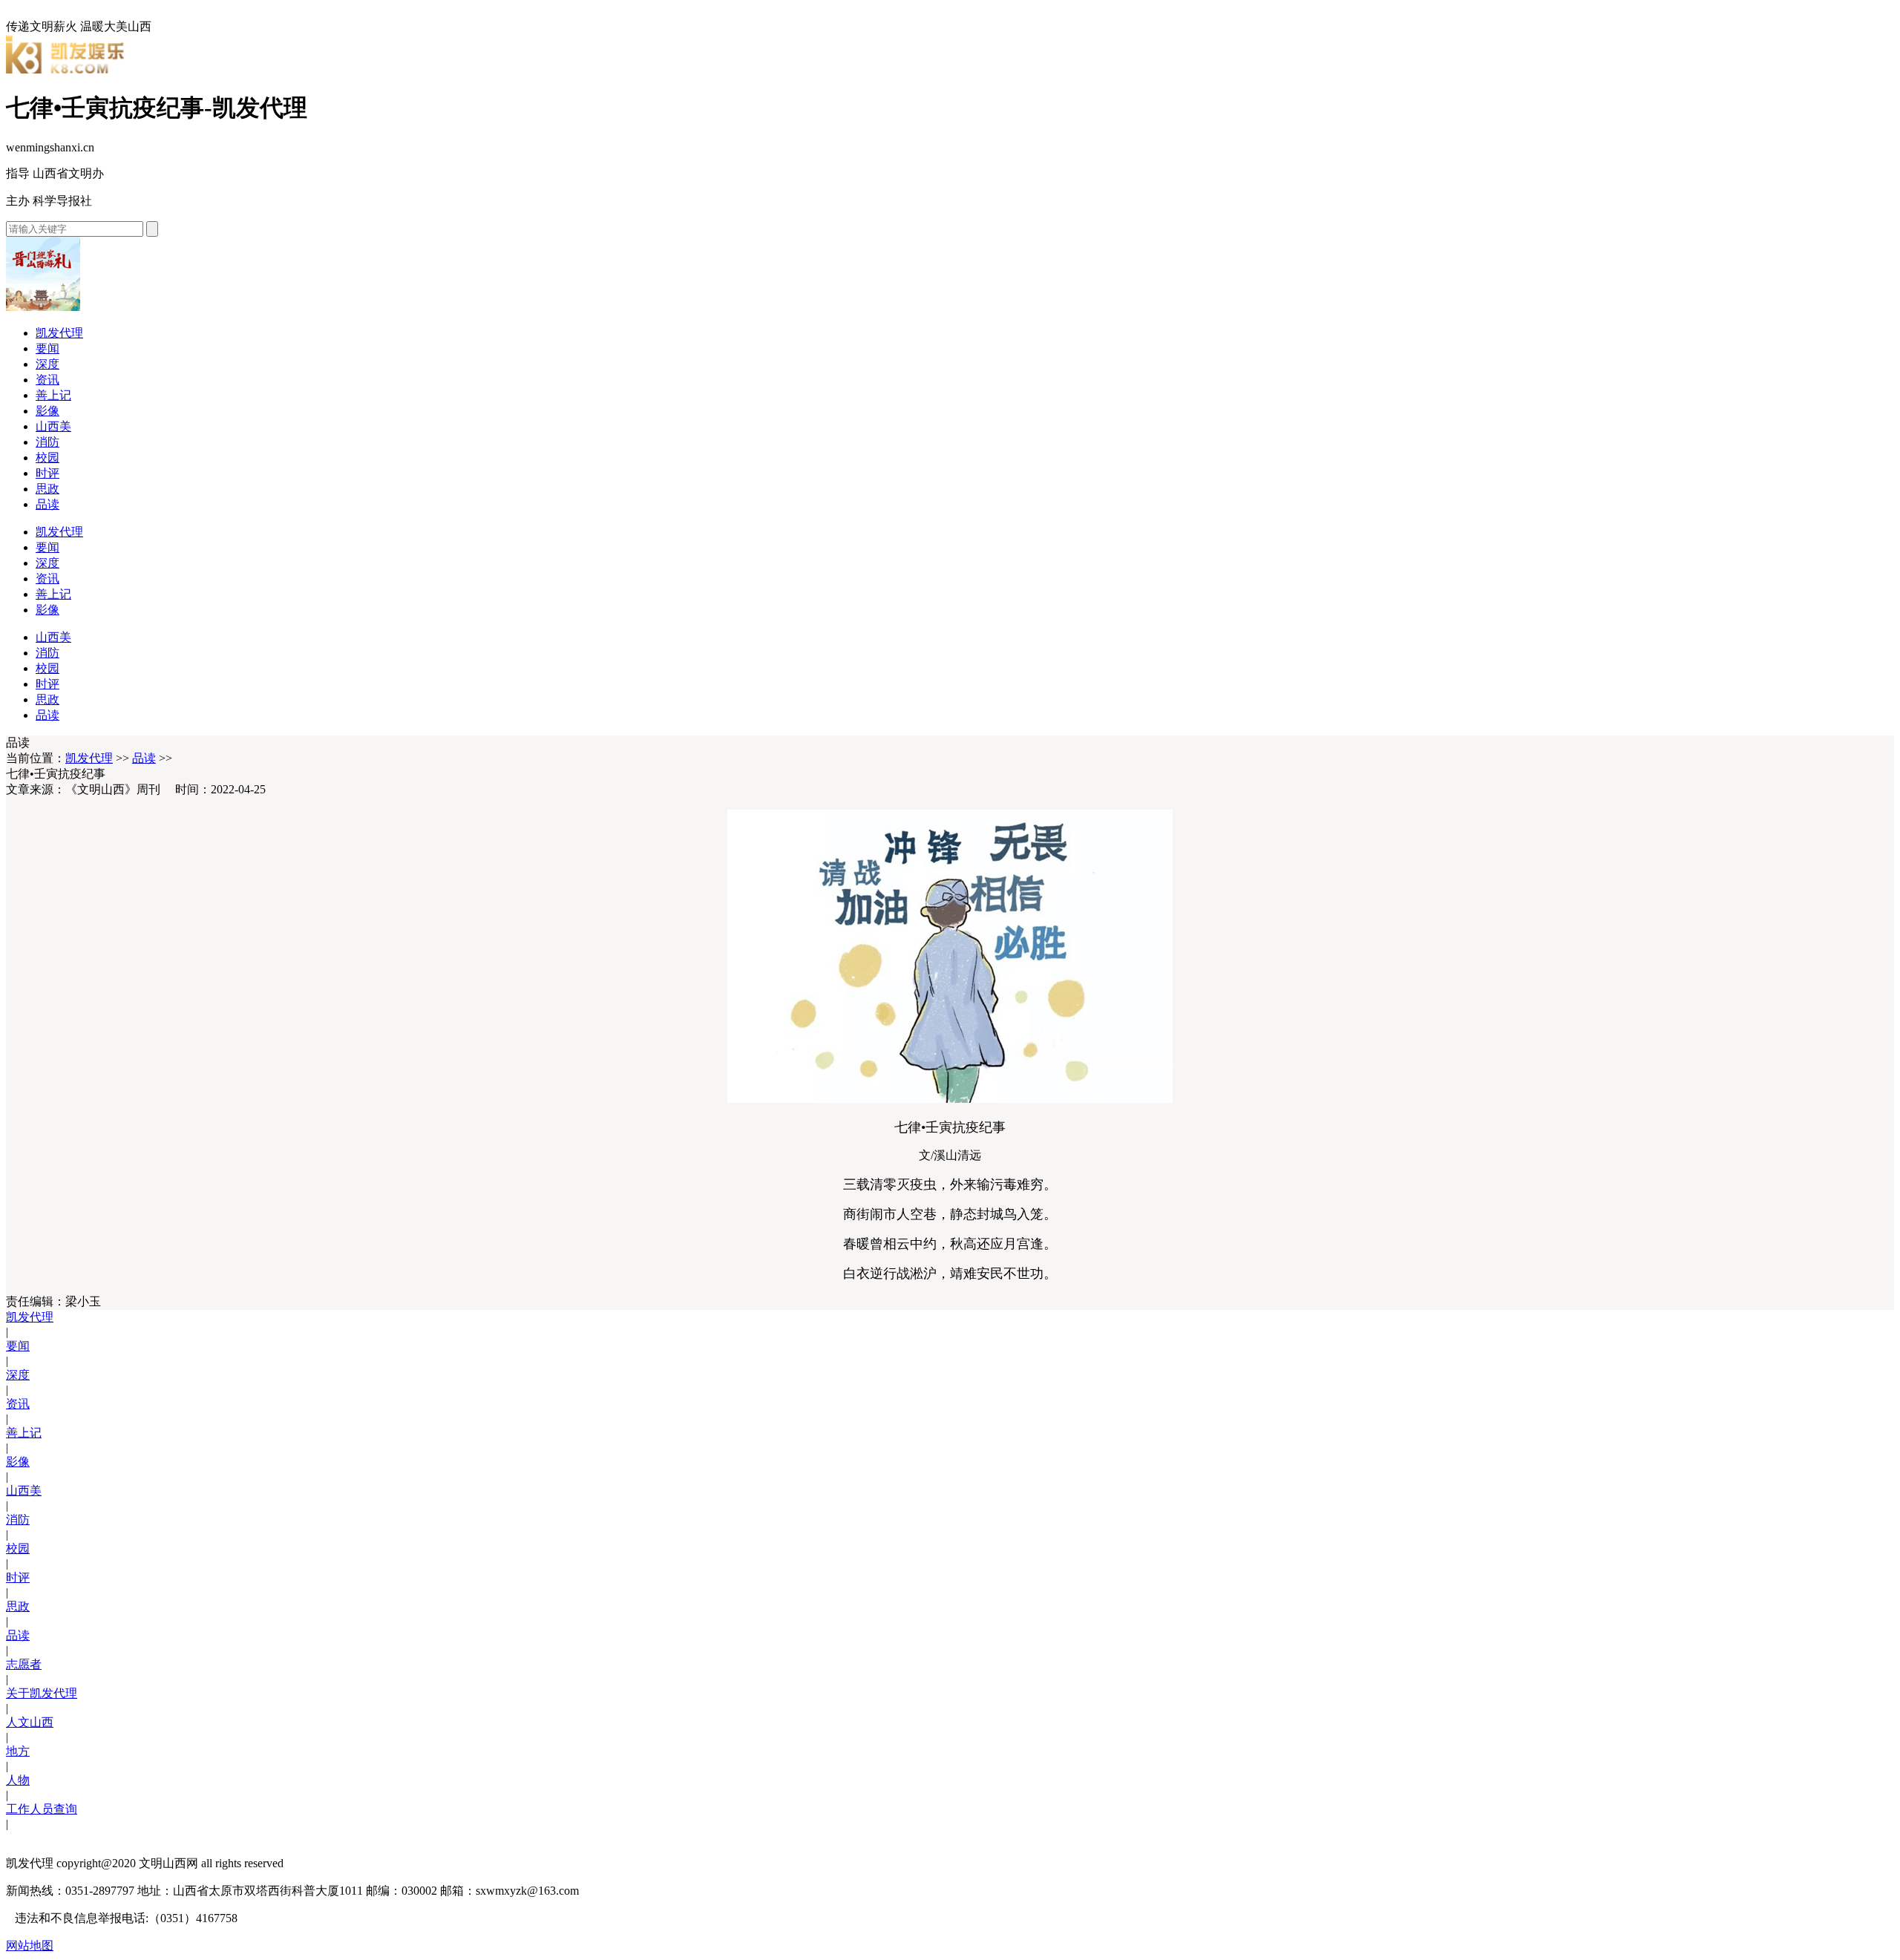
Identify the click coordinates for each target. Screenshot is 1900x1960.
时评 (47, 473)
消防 (47, 442)
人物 (18, 1780)
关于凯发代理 (42, 1693)
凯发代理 (59, 333)
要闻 (47, 348)
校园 (47, 458)
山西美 (53, 426)
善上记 (53, 395)
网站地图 (30, 1946)
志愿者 (24, 1664)
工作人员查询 (42, 1809)
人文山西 (30, 1722)
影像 (47, 411)
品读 (47, 504)
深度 (47, 364)
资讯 (47, 380)
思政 (47, 489)
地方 (18, 1751)
